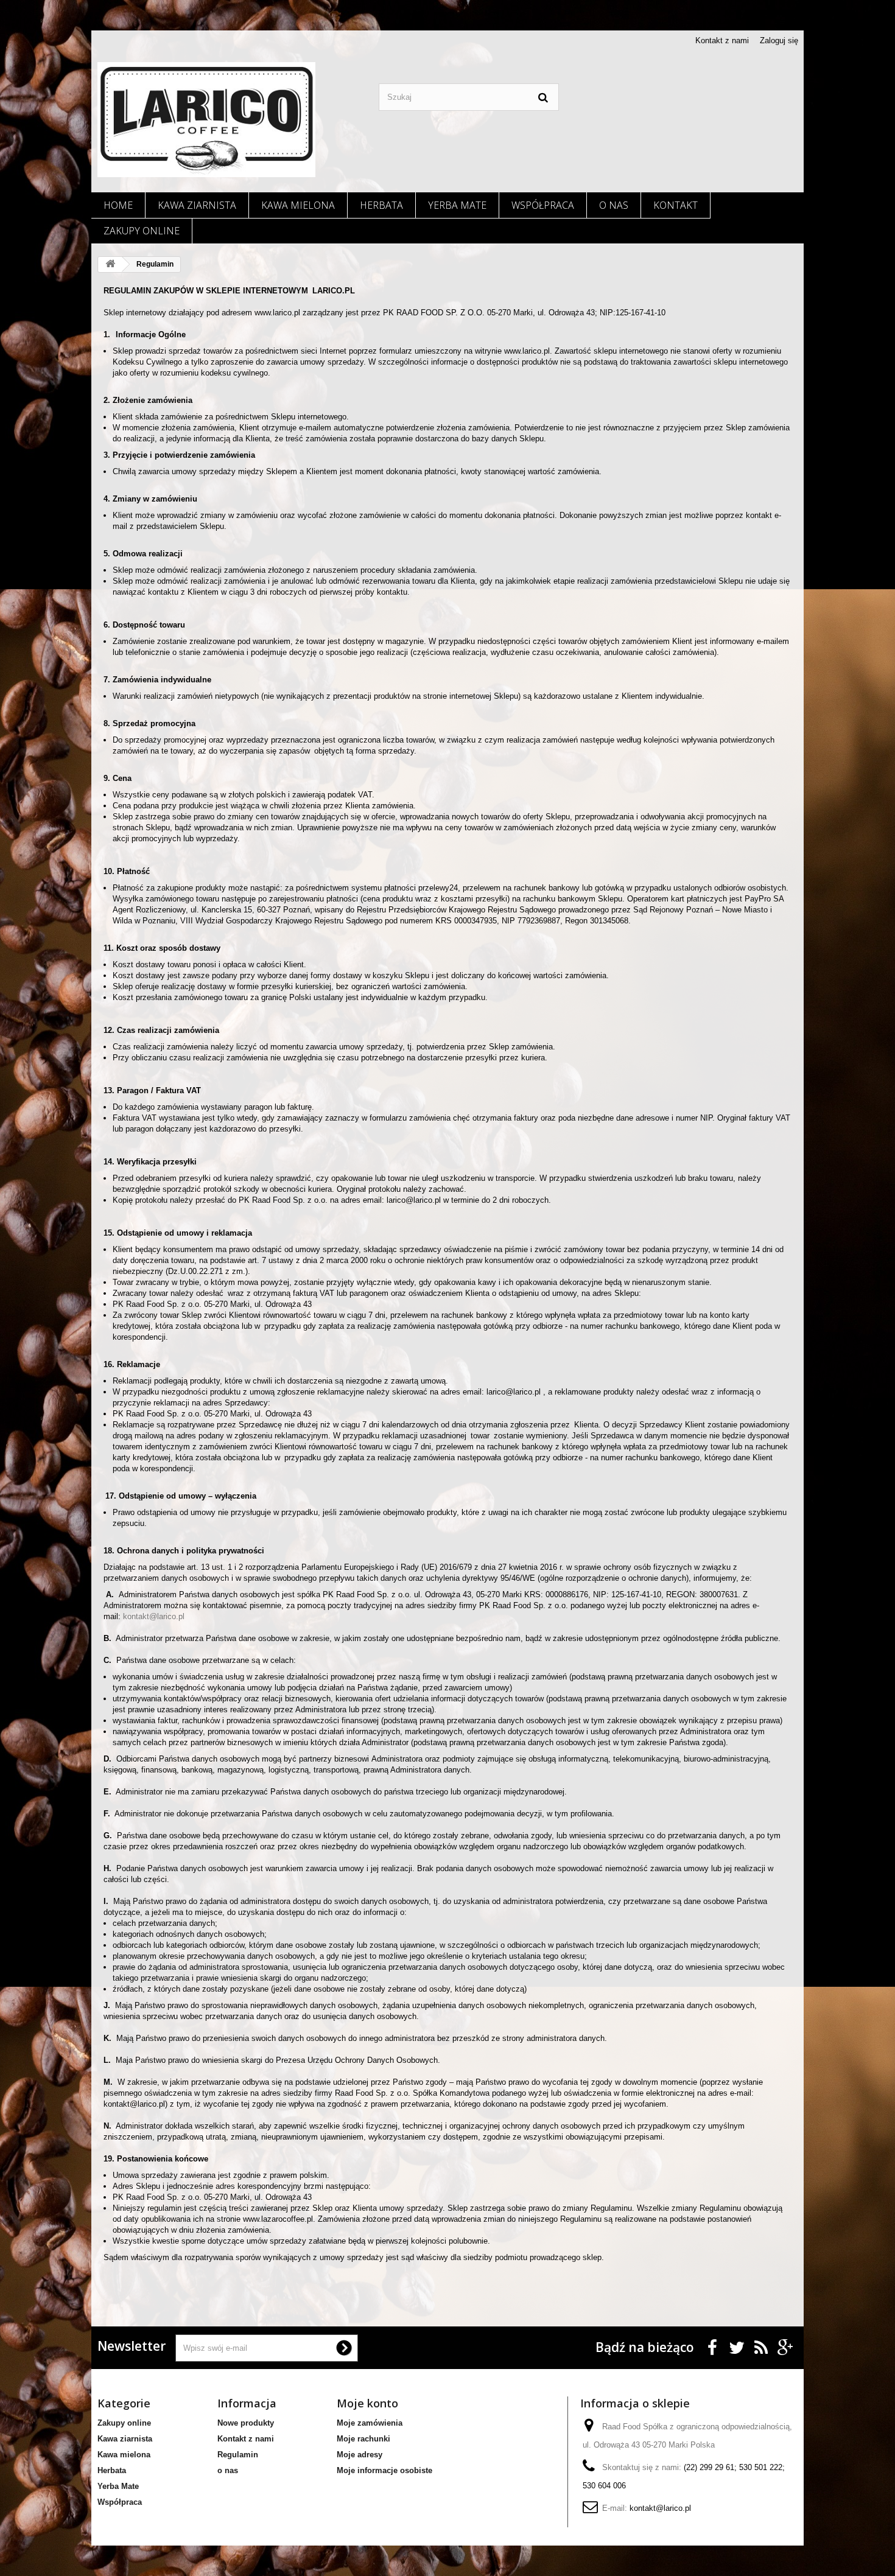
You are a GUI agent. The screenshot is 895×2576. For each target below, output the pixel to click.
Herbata (381, 205)
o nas (614, 205)
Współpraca (543, 205)
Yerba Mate (457, 205)
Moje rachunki (363, 2439)
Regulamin (238, 2455)
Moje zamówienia (370, 2423)
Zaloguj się (779, 40)
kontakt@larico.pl (154, 1616)
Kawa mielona (298, 205)
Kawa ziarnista (197, 205)
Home (118, 205)
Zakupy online (142, 231)
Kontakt (676, 205)
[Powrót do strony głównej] (110, 264)
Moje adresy (360, 2455)
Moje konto (367, 2403)
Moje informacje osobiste (384, 2470)
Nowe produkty (246, 2423)
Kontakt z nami (722, 40)
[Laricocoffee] (206, 120)
